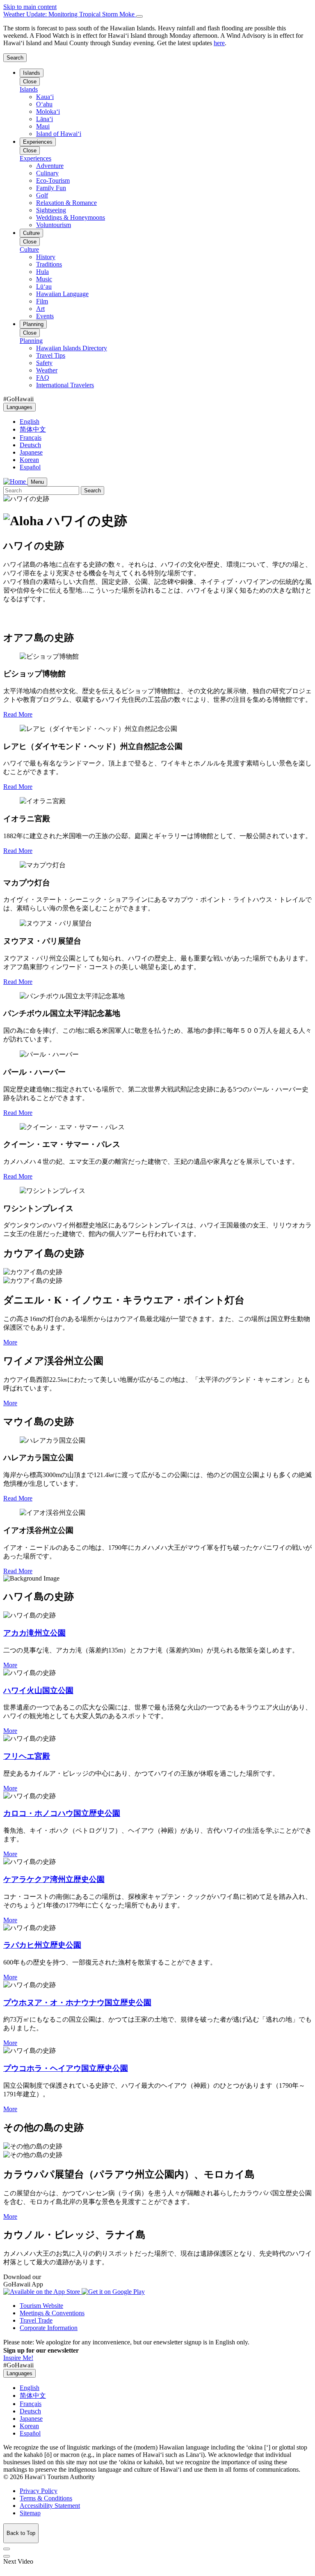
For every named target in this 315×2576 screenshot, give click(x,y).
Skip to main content (30, 7)
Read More (18, 714)
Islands (32, 73)
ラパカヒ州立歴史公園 (42, 1945)
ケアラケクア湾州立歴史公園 (54, 1879)
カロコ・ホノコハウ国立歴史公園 (62, 1813)
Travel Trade (36, 2320)
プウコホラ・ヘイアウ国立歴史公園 (66, 2068)
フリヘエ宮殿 (27, 1756)
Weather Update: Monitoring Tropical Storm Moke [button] (70, 14)
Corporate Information (49, 2328)
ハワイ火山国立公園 (38, 1690)
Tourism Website (41, 2306)
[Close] (139, 16)
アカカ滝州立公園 (34, 1633)
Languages (19, 407)
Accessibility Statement (50, 2506)
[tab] (157, 14)
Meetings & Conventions (52, 2313)
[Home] (15, 481)
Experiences (38, 142)
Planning (33, 324)
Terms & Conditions (46, 2498)
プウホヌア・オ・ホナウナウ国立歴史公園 (77, 2003)
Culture (31, 233)
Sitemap (30, 2513)
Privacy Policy (39, 2491)
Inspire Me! (18, 2358)
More (10, 1342)
